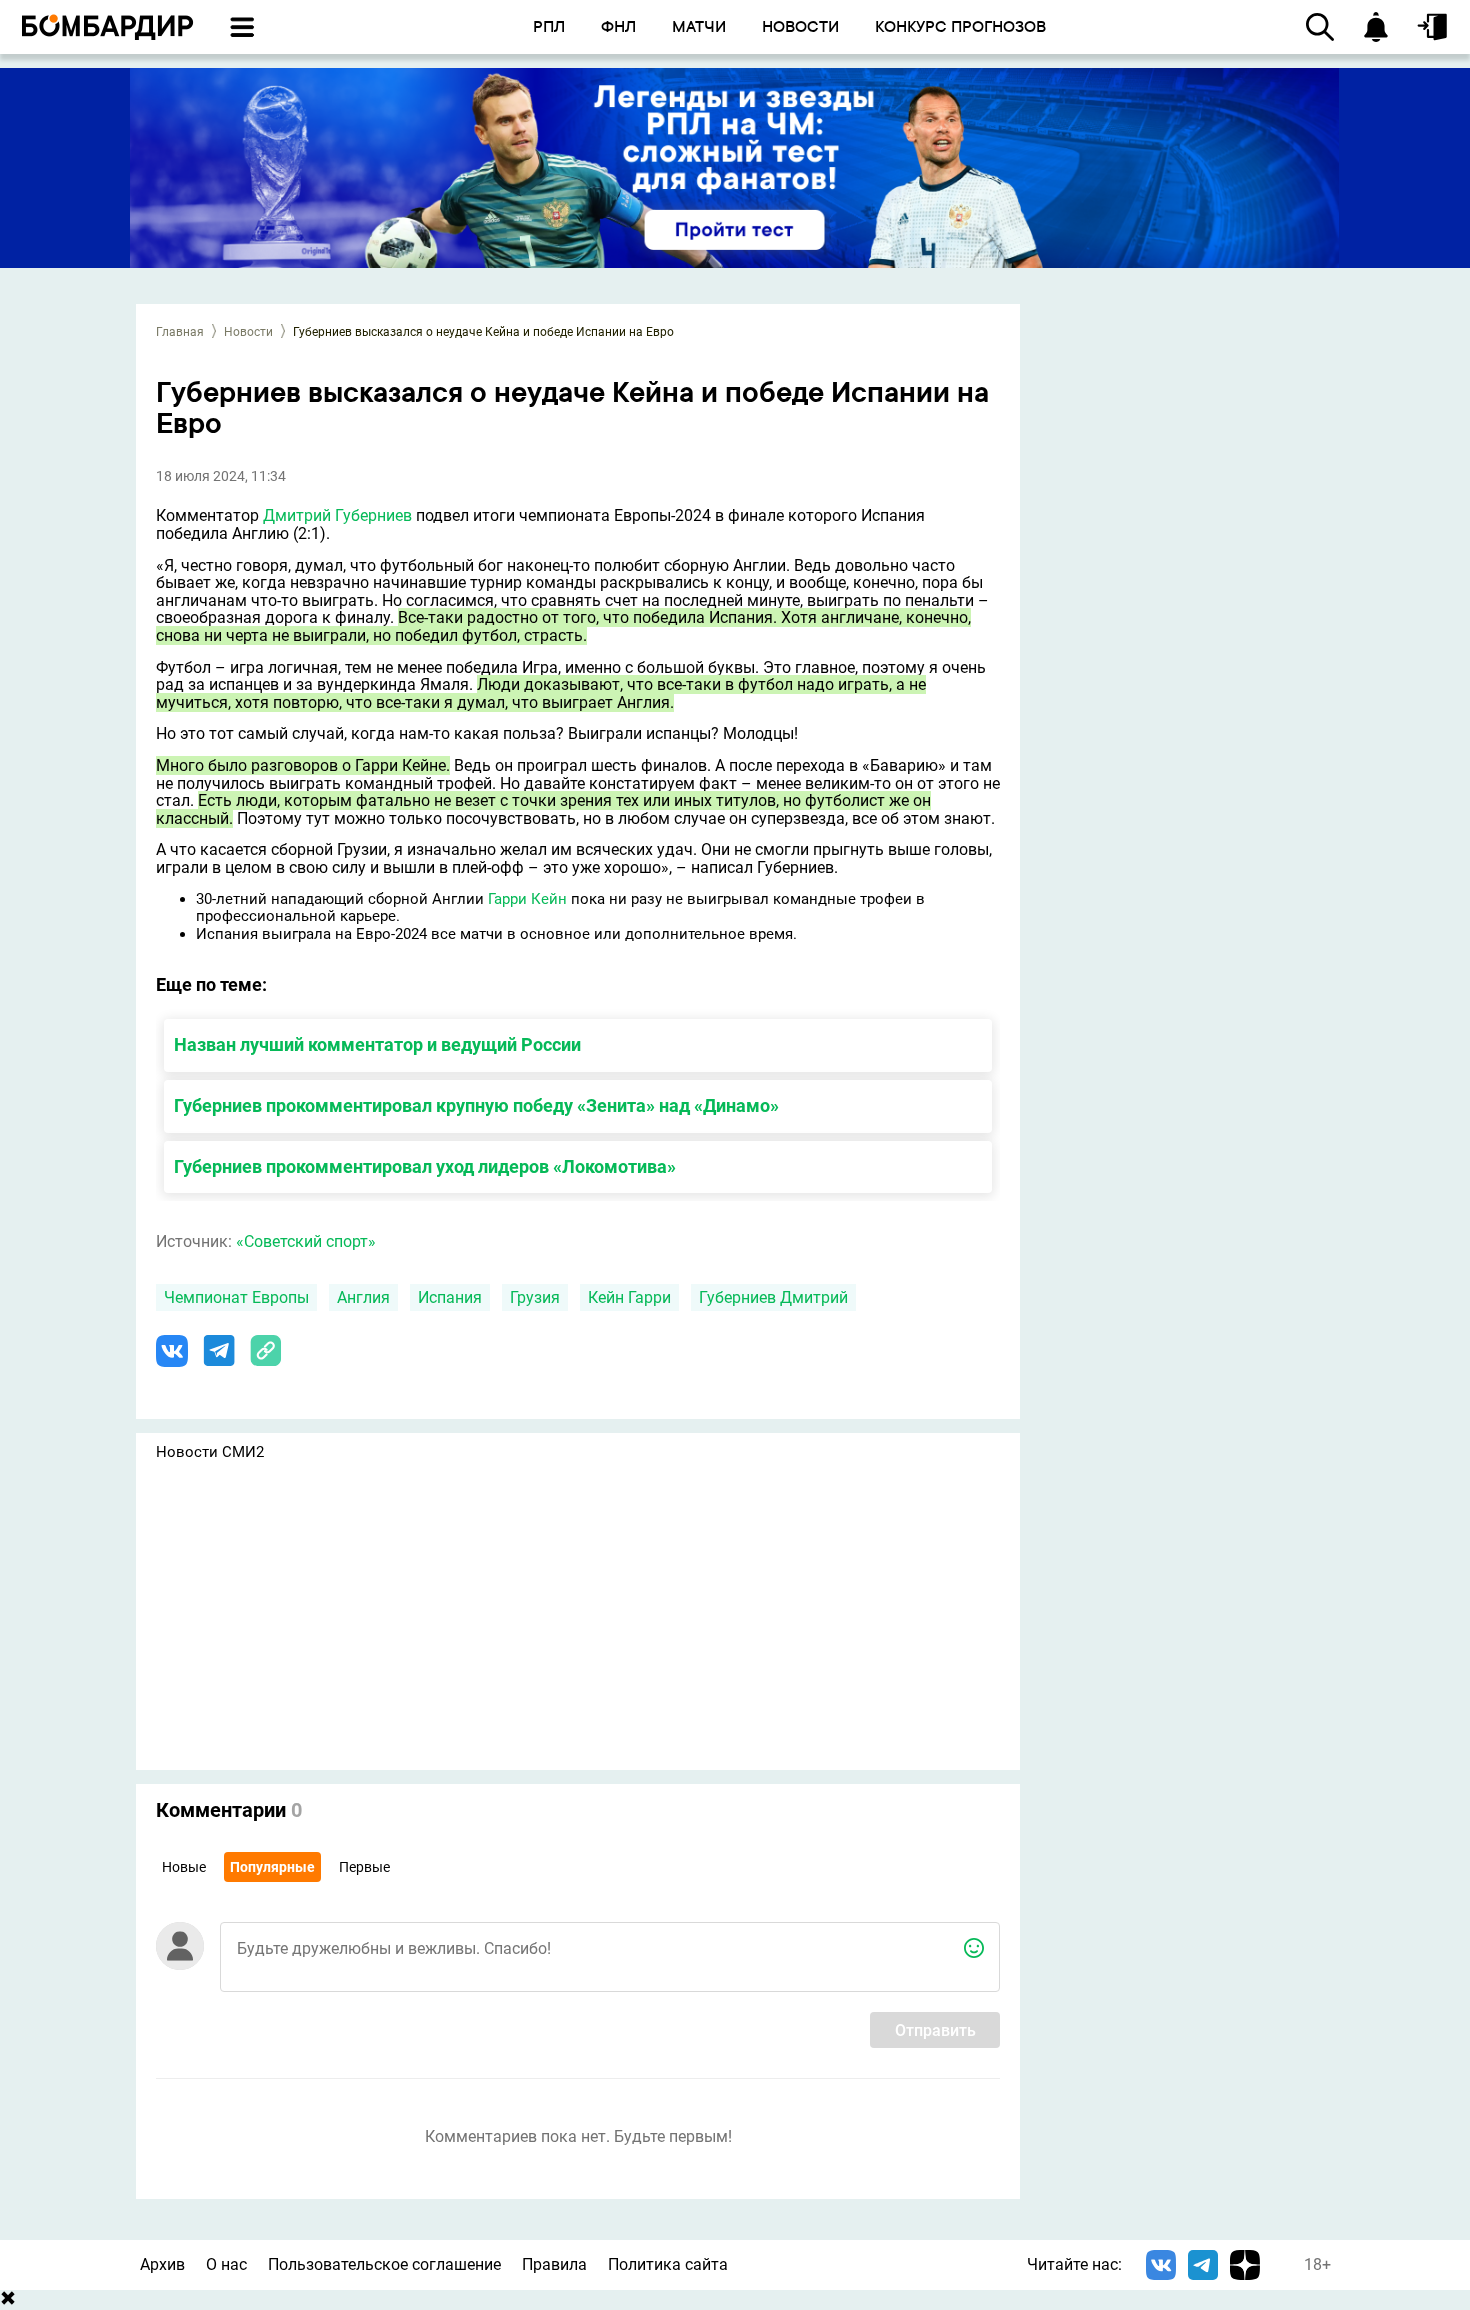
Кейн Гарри (629, 1297)
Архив (162, 2264)
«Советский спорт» (306, 1241)
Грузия (535, 1297)
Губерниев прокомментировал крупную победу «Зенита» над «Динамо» (476, 1105)
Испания (450, 1297)
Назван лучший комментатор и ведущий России (377, 1044)
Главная (180, 332)
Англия (363, 1297)
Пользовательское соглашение (384, 2264)
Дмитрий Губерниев (337, 515)
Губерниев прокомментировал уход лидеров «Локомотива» (425, 1166)
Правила (554, 2264)
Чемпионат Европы (236, 1297)
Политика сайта (668, 2264)
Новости (248, 332)
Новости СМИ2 (210, 1452)
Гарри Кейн (527, 899)
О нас (226, 2264)
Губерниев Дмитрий (773, 1297)
